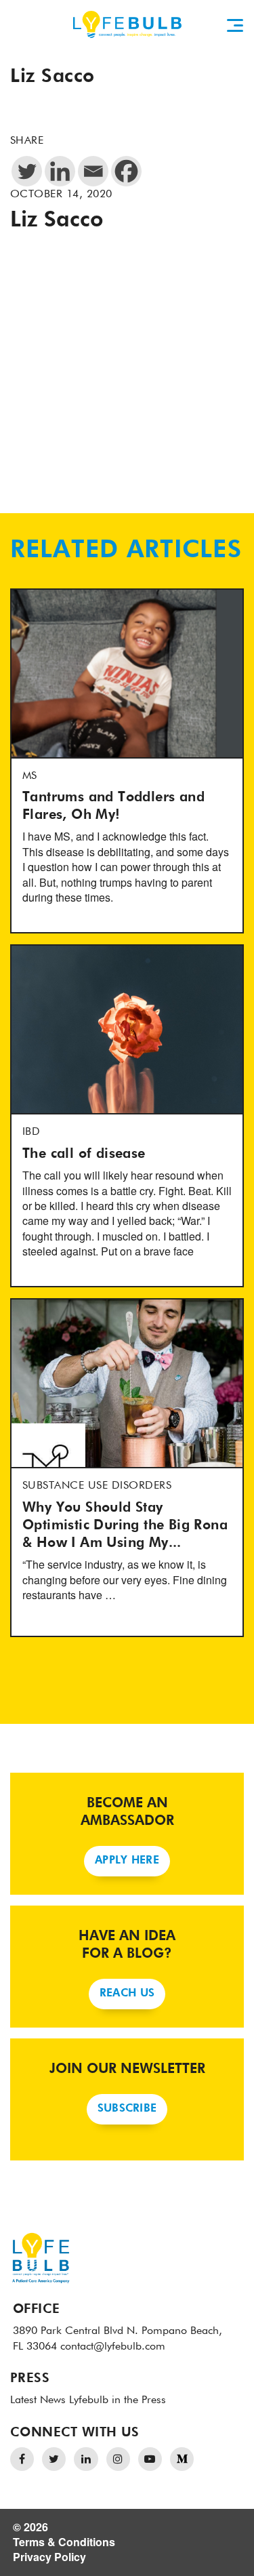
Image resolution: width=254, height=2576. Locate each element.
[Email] (93, 171)
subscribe (127, 2109)
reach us (127, 1994)
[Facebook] (126, 171)
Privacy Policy (49, 2557)
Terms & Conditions (64, 2542)
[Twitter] (27, 171)
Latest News (38, 2400)
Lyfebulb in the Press (118, 2400)
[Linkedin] (60, 171)
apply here (127, 1861)
